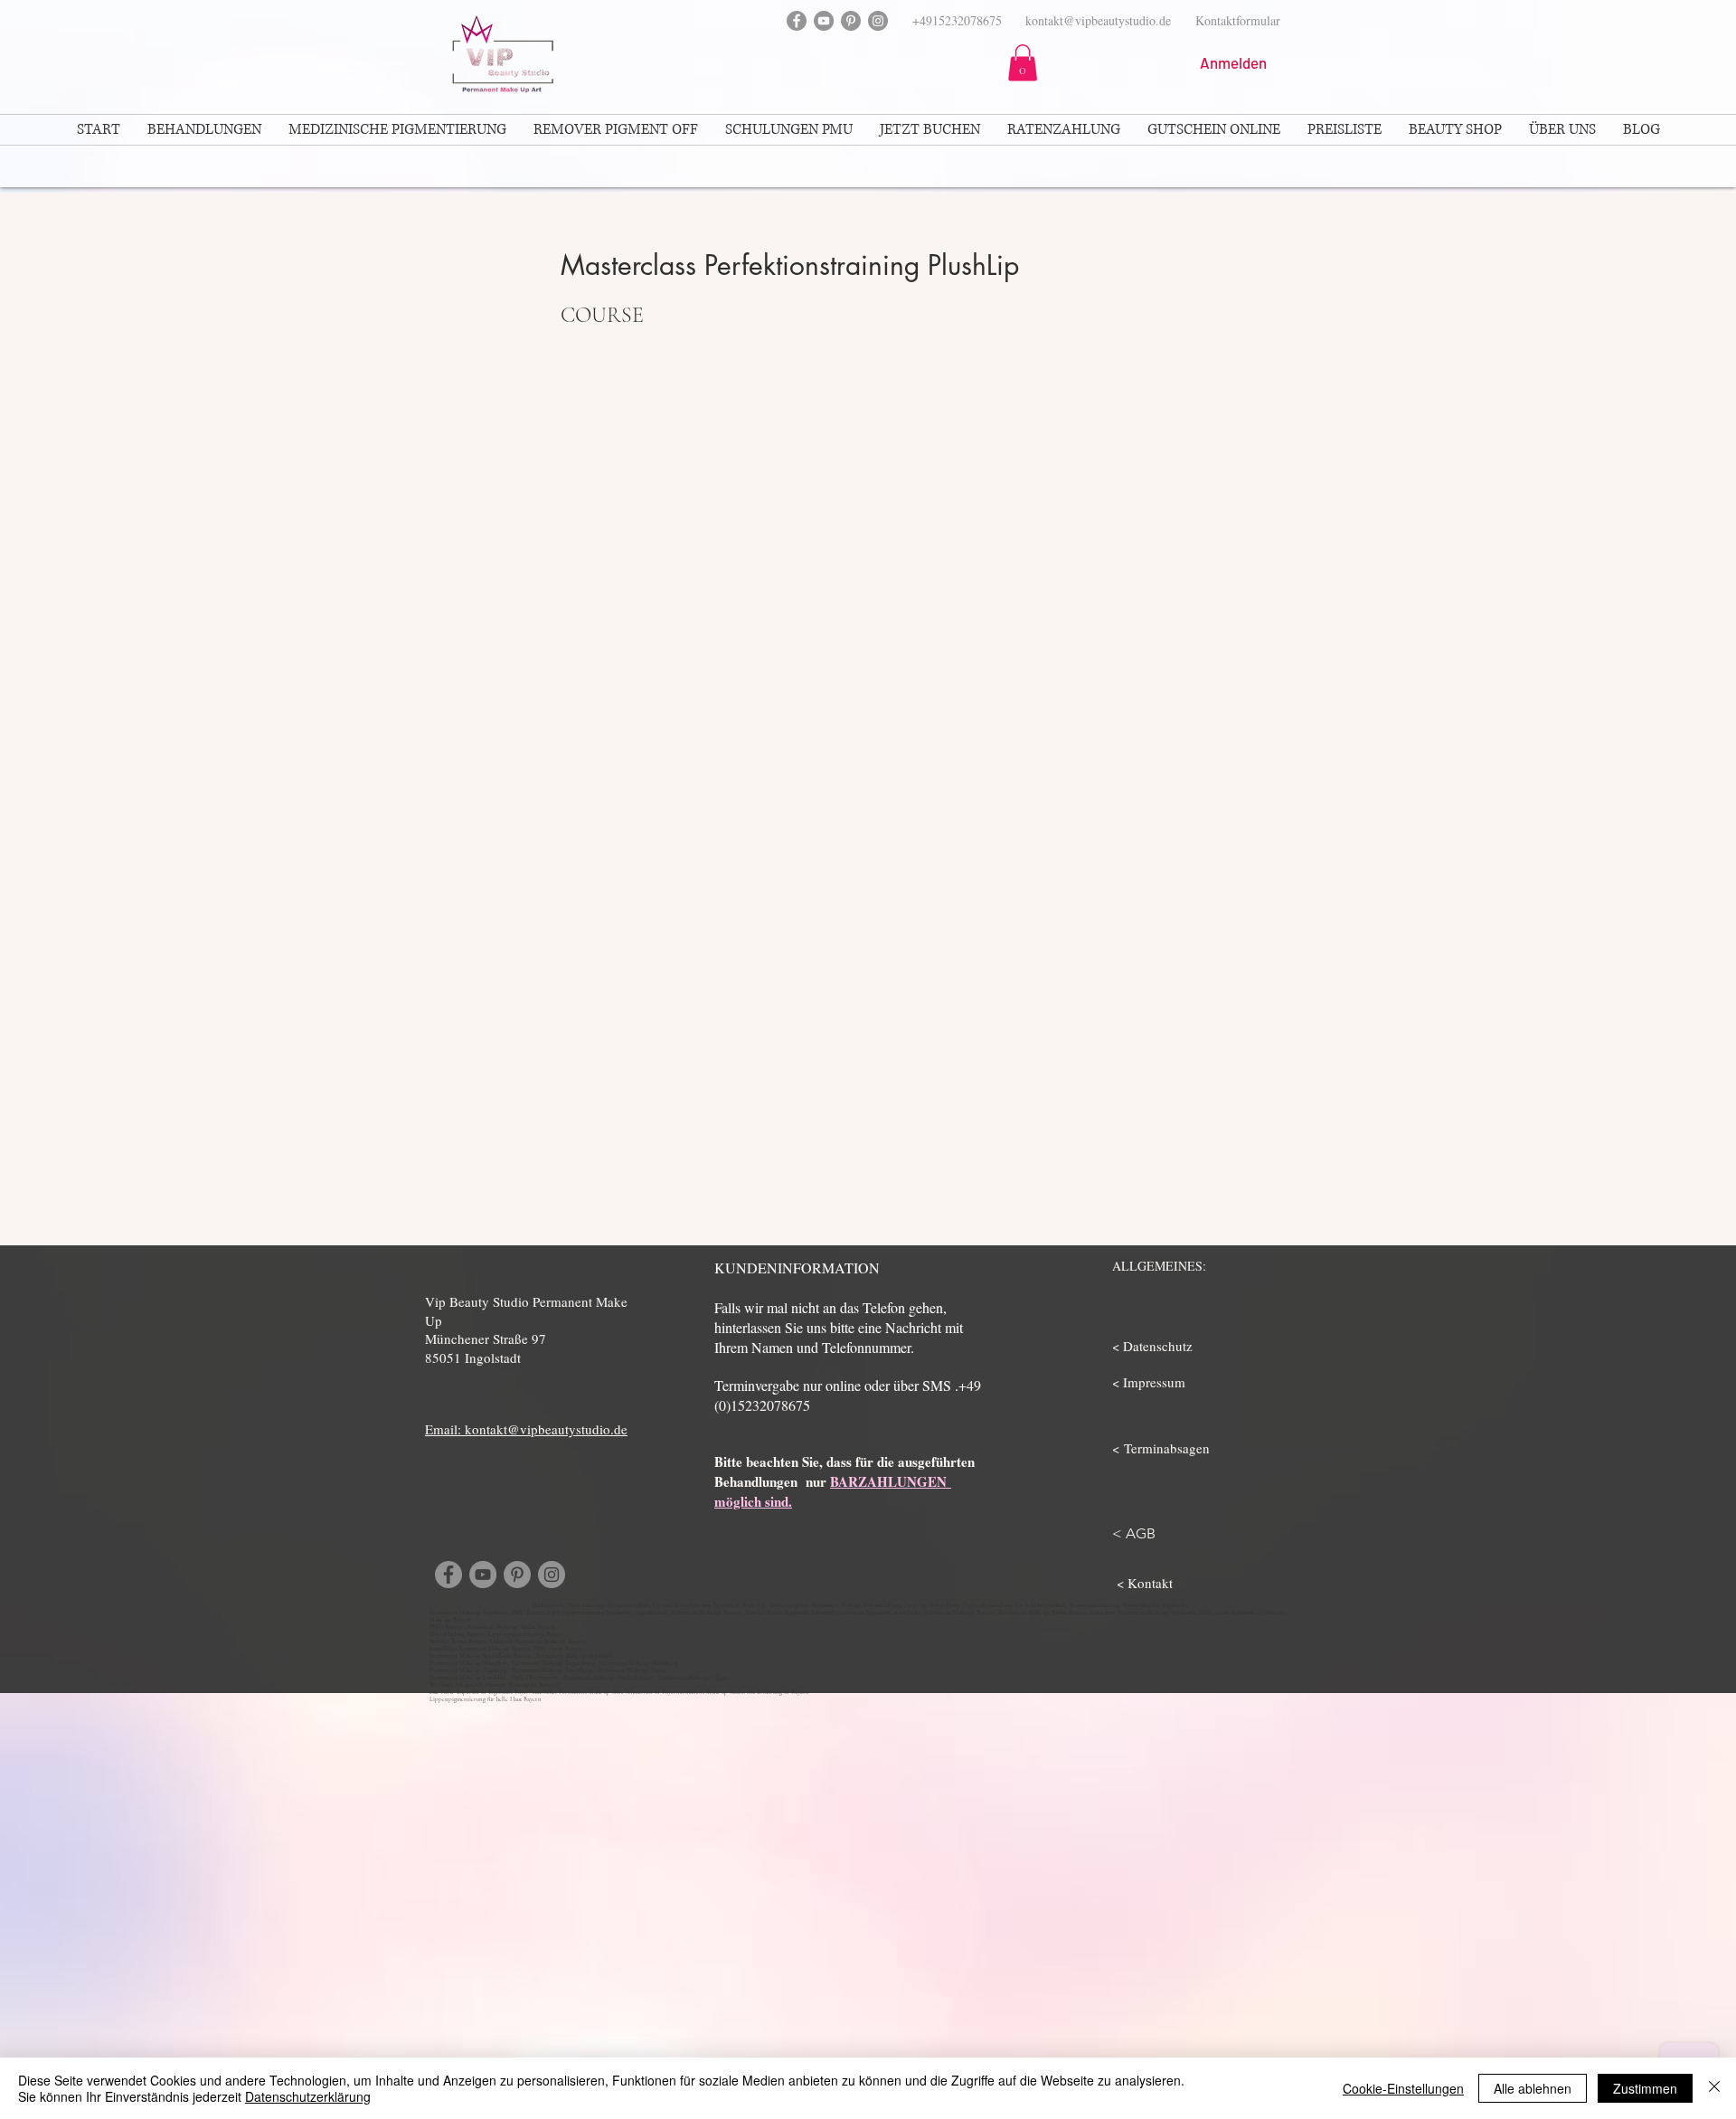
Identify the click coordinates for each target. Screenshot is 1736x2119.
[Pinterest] (851, 21)
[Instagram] (878, 21)
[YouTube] (824, 21)
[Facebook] (797, 21)
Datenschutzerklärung (308, 2096)
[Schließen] (1714, 2088)
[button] (1023, 63)
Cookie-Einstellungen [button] (1403, 2088)
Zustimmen (1645, 2088)
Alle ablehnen (1533, 2088)
